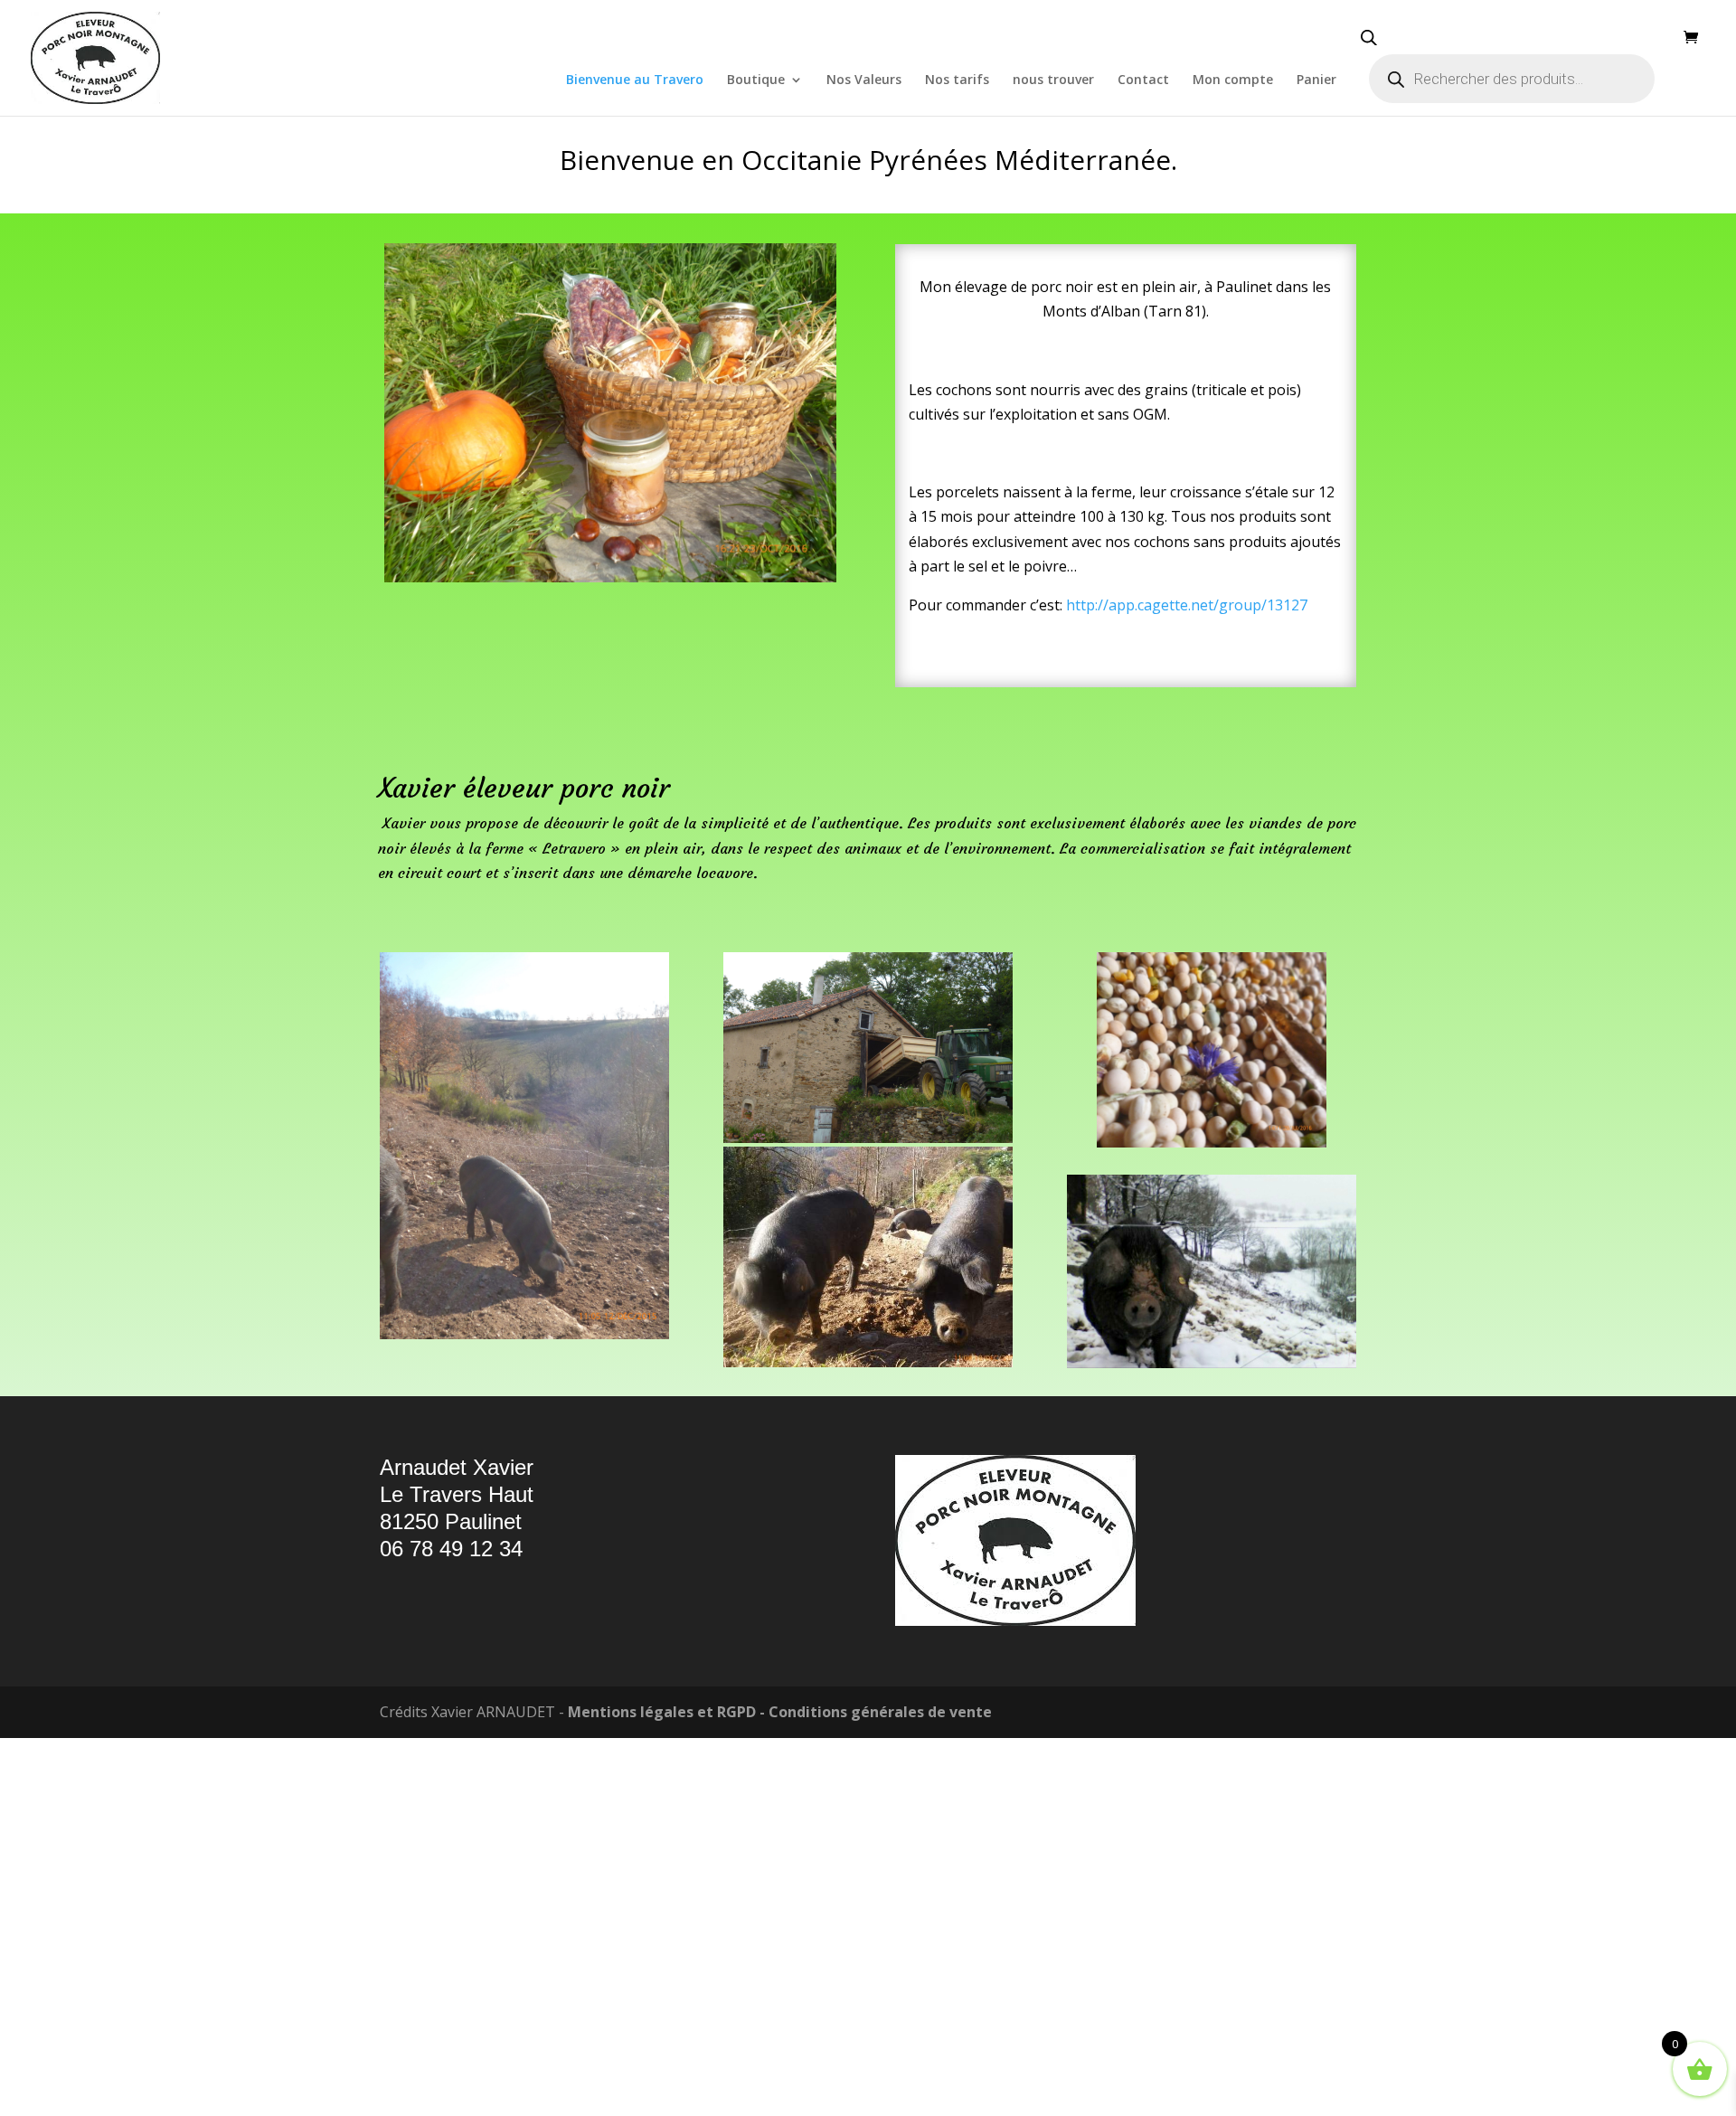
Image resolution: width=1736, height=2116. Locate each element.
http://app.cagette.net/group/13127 (1187, 981)
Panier (1316, 80)
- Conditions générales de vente (874, 2088)
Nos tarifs (957, 80)
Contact (1143, 80)
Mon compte (1233, 80)
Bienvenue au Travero (635, 80)
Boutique (756, 80)
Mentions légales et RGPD (662, 2088)
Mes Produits (868, 337)
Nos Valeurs (864, 80)
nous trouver (1053, 80)
